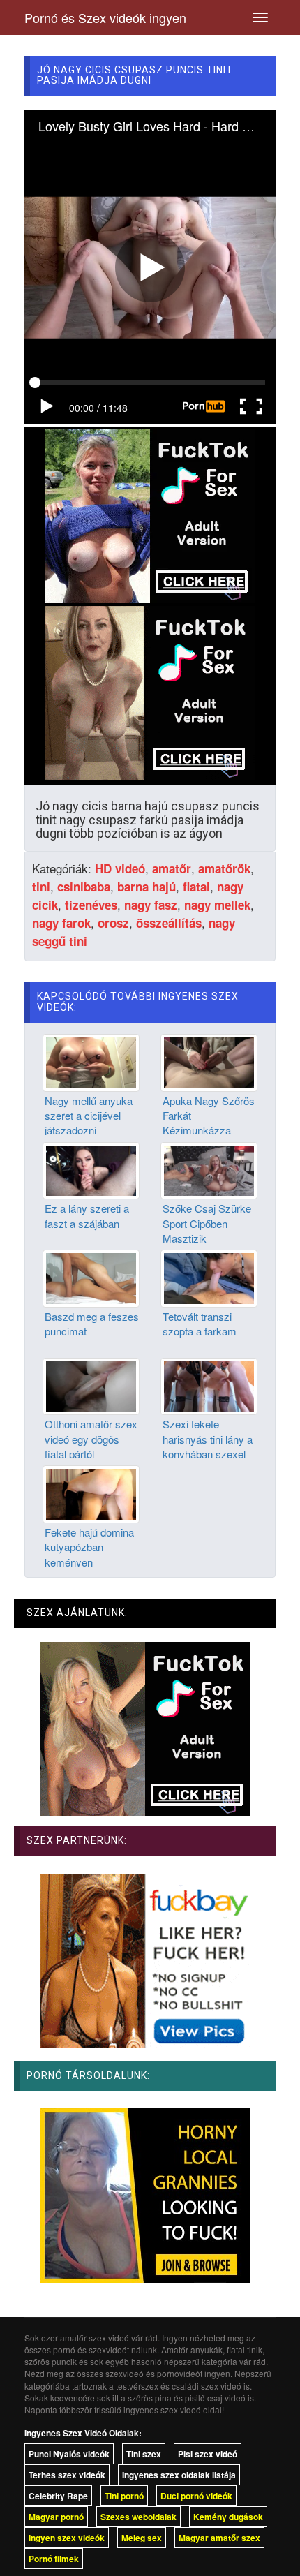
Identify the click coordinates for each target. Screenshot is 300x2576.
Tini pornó (124, 2496)
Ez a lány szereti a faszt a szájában (87, 1215)
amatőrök (224, 868)
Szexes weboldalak (138, 2517)
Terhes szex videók (67, 2475)
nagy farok (61, 923)
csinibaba (84, 887)
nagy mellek (217, 905)
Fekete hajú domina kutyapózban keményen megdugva (89, 1554)
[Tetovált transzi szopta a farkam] (209, 1277)
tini (41, 887)
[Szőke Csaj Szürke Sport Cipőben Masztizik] (209, 1169)
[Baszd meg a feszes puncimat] (91, 1277)
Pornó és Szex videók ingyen (105, 17)
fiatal (196, 887)
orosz (113, 923)
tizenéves (91, 905)
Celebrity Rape (58, 2496)
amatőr (172, 868)
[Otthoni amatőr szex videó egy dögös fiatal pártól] (91, 1385)
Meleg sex (142, 2538)
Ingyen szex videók (67, 2538)
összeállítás (169, 923)
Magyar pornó (56, 2517)
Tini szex (144, 2454)
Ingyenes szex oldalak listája (179, 2475)
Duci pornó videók (196, 2496)
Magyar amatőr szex (219, 2538)
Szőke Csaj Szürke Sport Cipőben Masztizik (207, 1223)
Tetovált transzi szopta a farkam (200, 1324)
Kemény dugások (228, 2517)
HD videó (120, 868)
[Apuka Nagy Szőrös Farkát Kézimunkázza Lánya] (209, 1061)
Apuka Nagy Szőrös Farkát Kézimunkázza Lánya (209, 1123)
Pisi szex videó (208, 2454)
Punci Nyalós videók (69, 2454)
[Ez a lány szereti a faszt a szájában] (91, 1169)
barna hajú (147, 887)
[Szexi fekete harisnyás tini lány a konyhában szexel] (209, 1385)
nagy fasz (151, 905)
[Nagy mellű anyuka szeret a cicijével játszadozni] (91, 1061)
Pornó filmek (54, 2559)
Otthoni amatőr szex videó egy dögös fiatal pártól (91, 1439)
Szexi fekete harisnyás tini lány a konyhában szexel (208, 1439)
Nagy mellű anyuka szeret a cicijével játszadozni (89, 1116)
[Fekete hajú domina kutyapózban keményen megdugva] (91, 1493)
